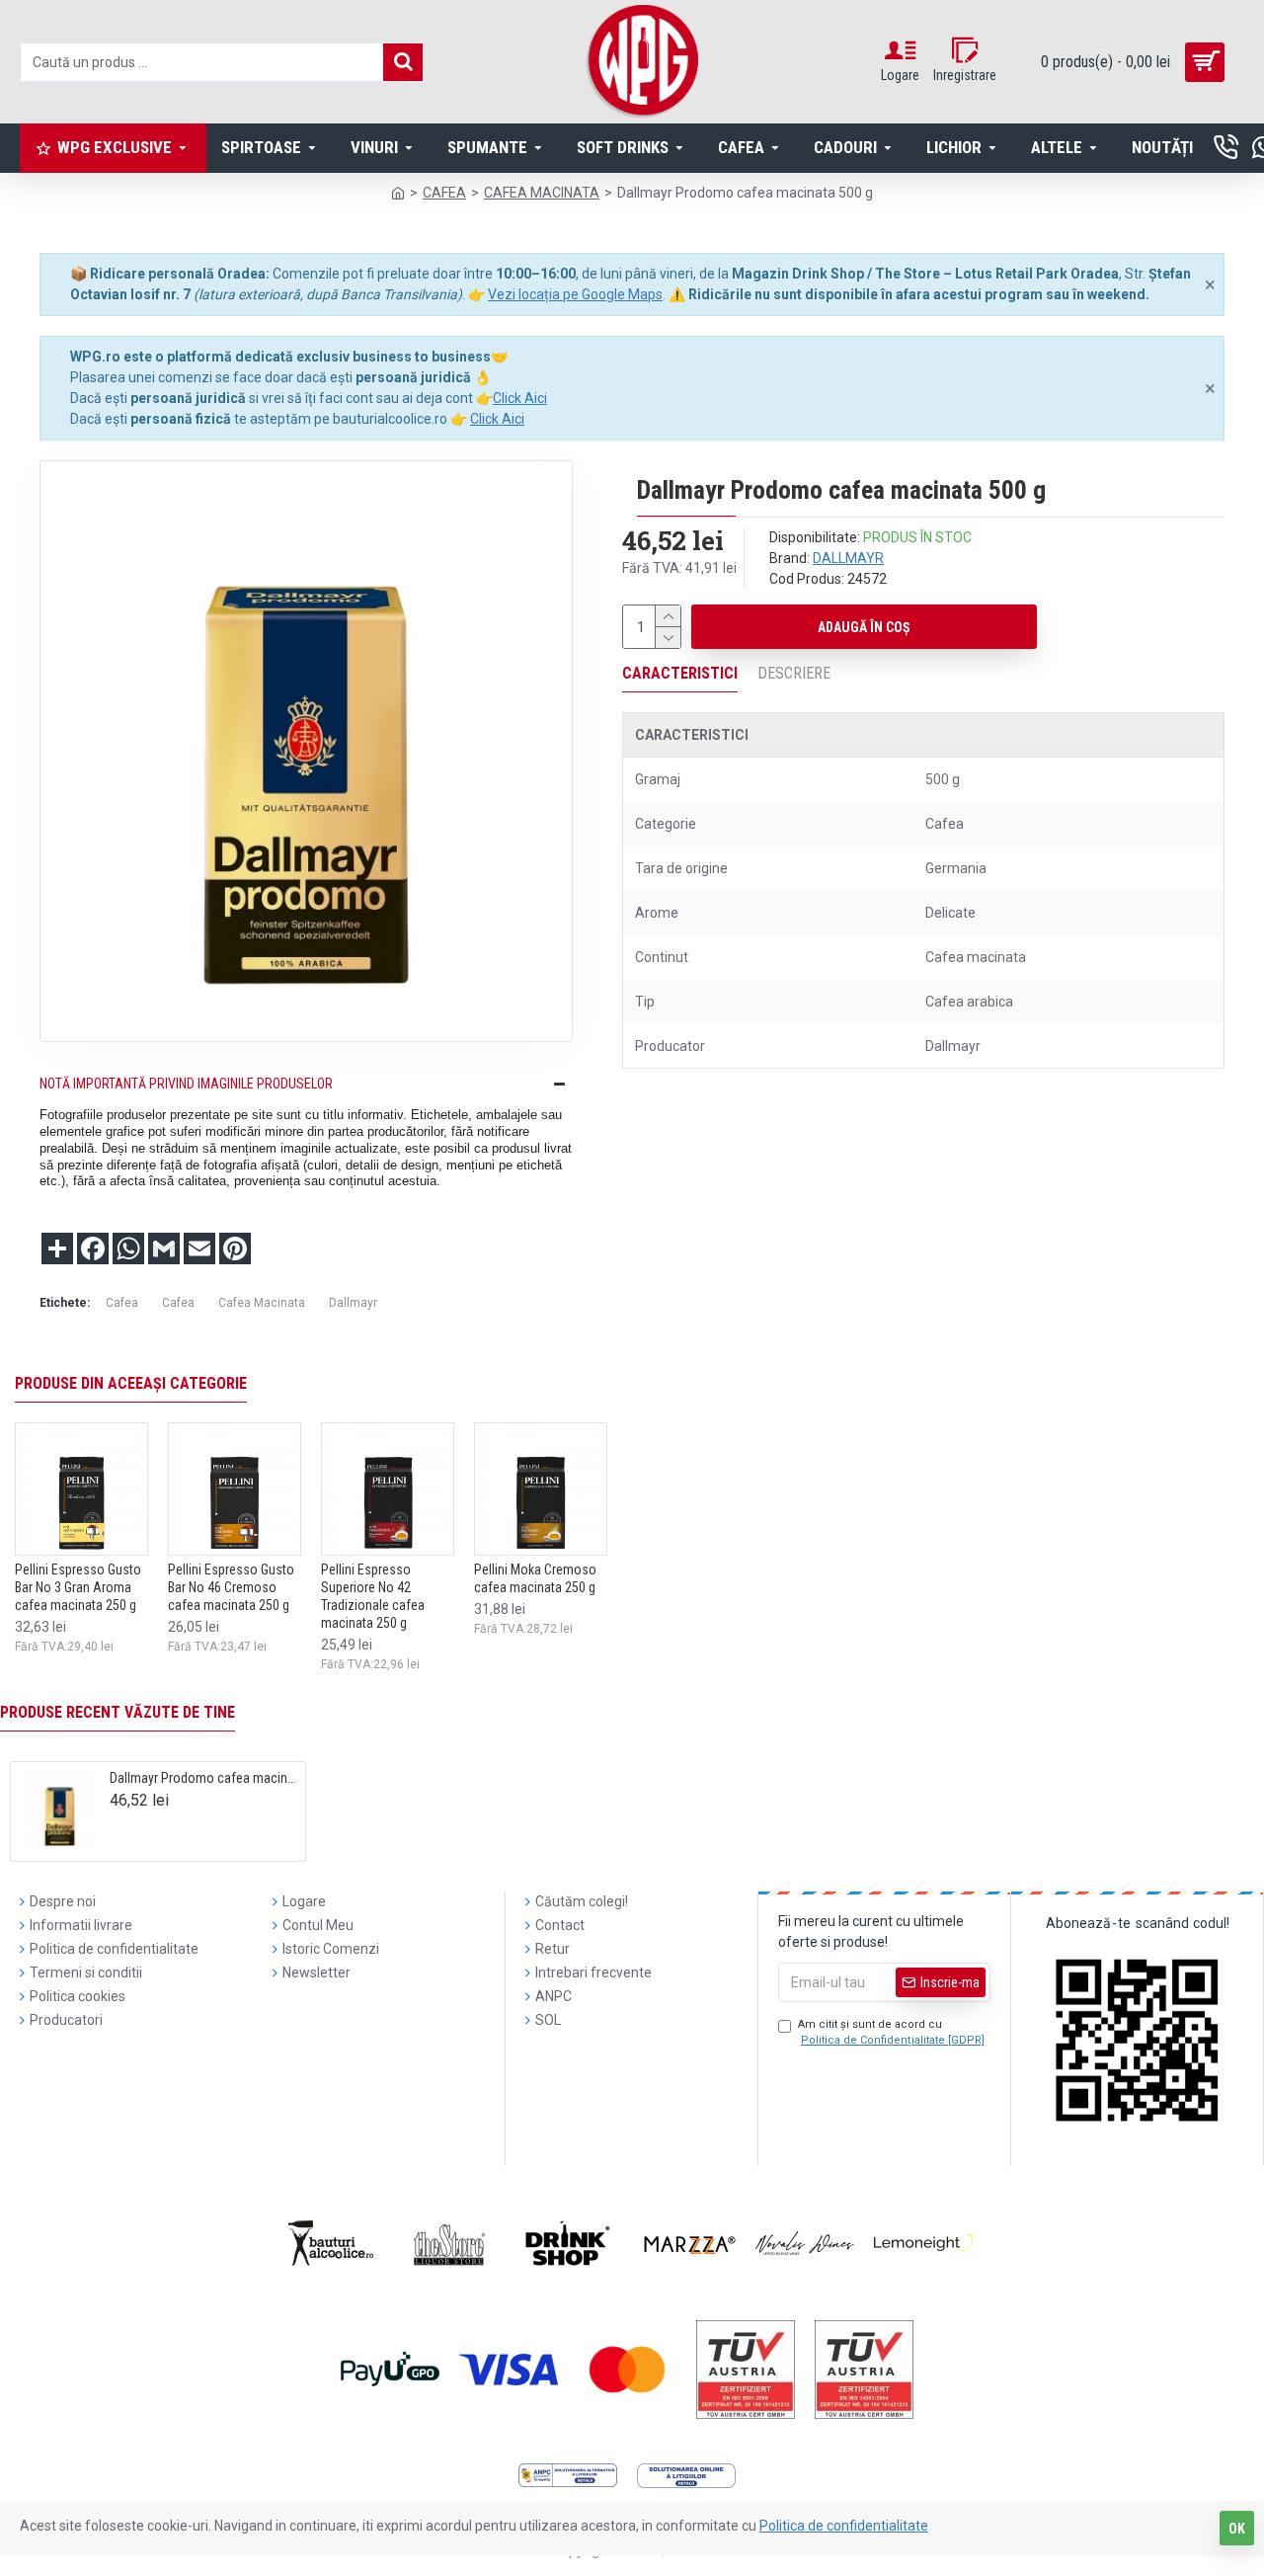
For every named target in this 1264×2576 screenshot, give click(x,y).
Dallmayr (353, 1303)
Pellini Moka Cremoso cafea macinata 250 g (535, 1578)
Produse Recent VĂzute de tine (118, 1712)
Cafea (122, 1303)
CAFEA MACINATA (542, 193)
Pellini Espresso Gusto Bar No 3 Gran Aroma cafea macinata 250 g (78, 1587)
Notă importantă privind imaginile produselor (186, 1084)
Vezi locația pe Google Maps (575, 294)
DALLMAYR (848, 558)
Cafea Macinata (262, 1303)
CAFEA (444, 193)
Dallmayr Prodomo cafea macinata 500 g (204, 1778)
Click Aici (520, 398)
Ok (1237, 2529)
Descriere (794, 673)
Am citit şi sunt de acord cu (891, 2033)
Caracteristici (680, 673)
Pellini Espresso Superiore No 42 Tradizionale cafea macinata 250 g (373, 1597)
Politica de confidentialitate (844, 2526)
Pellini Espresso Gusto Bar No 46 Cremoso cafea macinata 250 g (231, 1587)
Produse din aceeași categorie (131, 1383)
